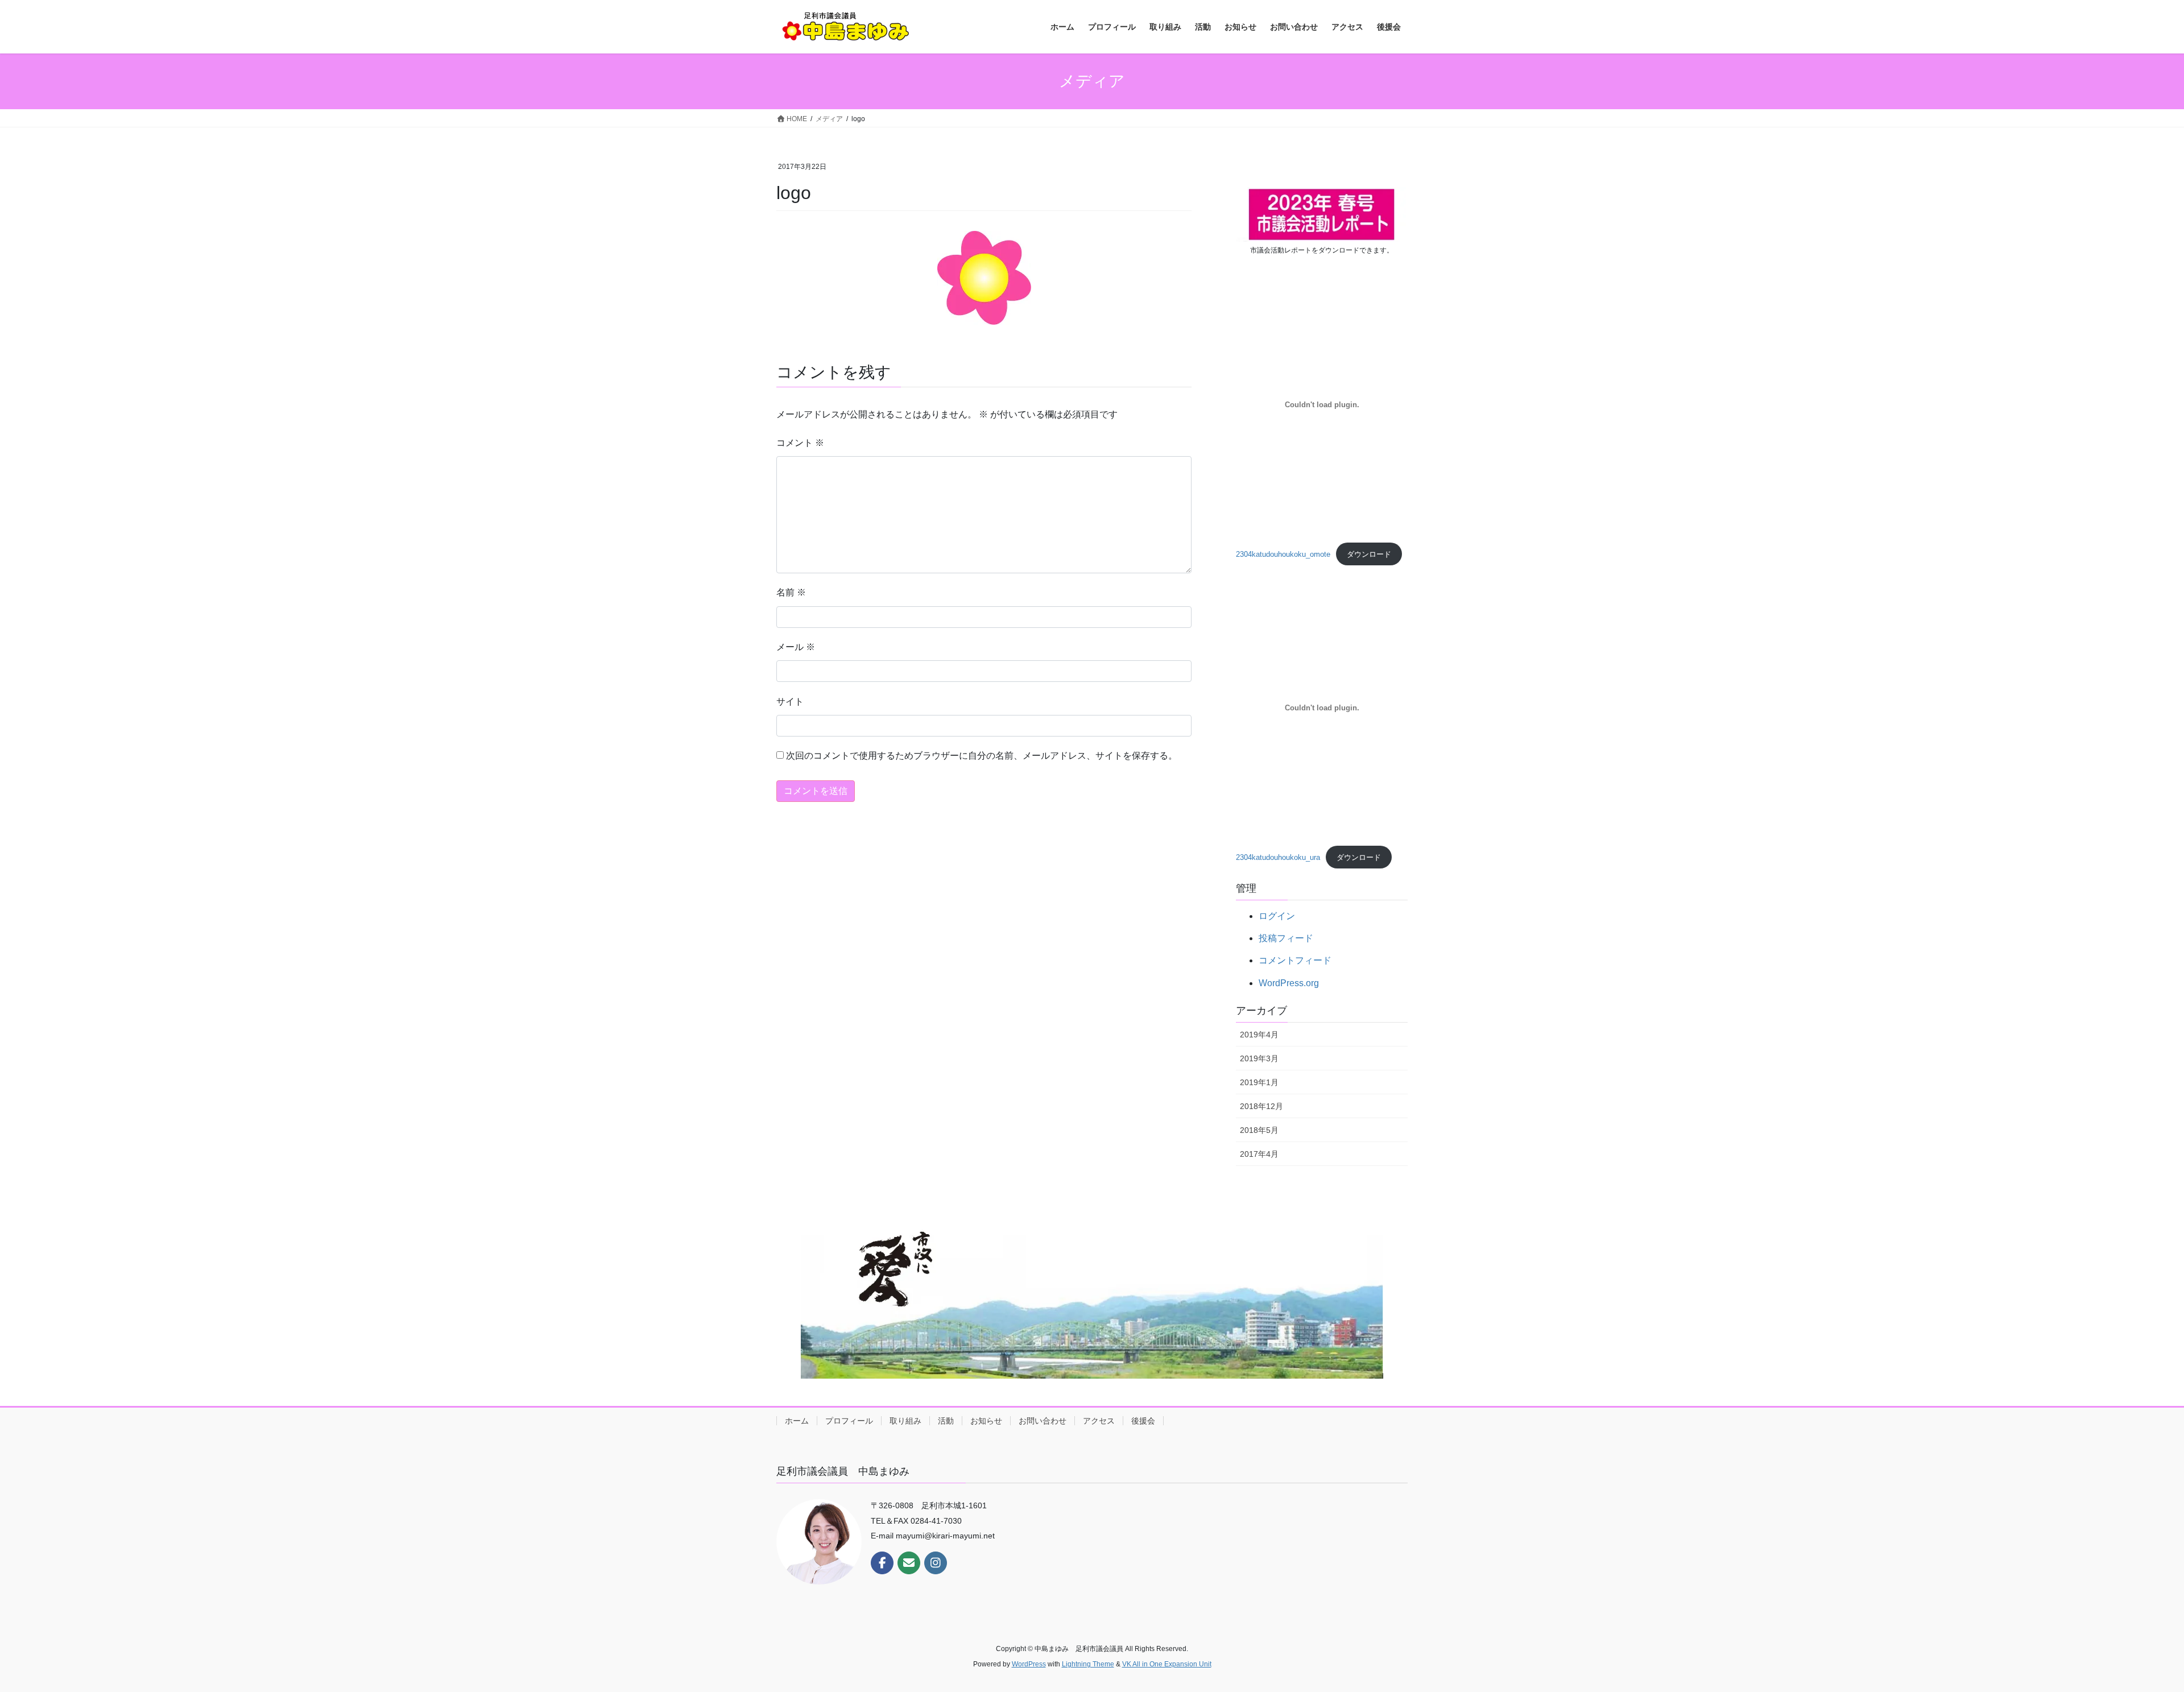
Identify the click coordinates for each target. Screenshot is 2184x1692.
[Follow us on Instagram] (936, 1563)
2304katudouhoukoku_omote (1283, 554)
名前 (791, 592)
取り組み (905, 1421)
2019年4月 (1259, 1035)
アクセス (1099, 1421)
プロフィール (849, 1421)
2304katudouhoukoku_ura (1278, 857)
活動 (946, 1421)
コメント (800, 443)
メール (796, 647)
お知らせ (986, 1421)
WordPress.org (1289, 983)
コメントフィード (1295, 960)
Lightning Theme (1088, 1664)
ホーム (797, 1421)
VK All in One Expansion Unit (1167, 1664)
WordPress (1029, 1664)
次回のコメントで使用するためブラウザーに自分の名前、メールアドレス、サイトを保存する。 (982, 756)
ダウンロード (1369, 554)
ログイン (1277, 916)
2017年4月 (1259, 1154)
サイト (790, 702)
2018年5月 (1259, 1130)
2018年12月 (1261, 1106)
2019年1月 (1259, 1082)
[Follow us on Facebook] (882, 1563)
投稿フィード (1286, 938)
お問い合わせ (1043, 1421)
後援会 (1143, 1421)
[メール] (909, 1563)
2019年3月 (1259, 1058)
